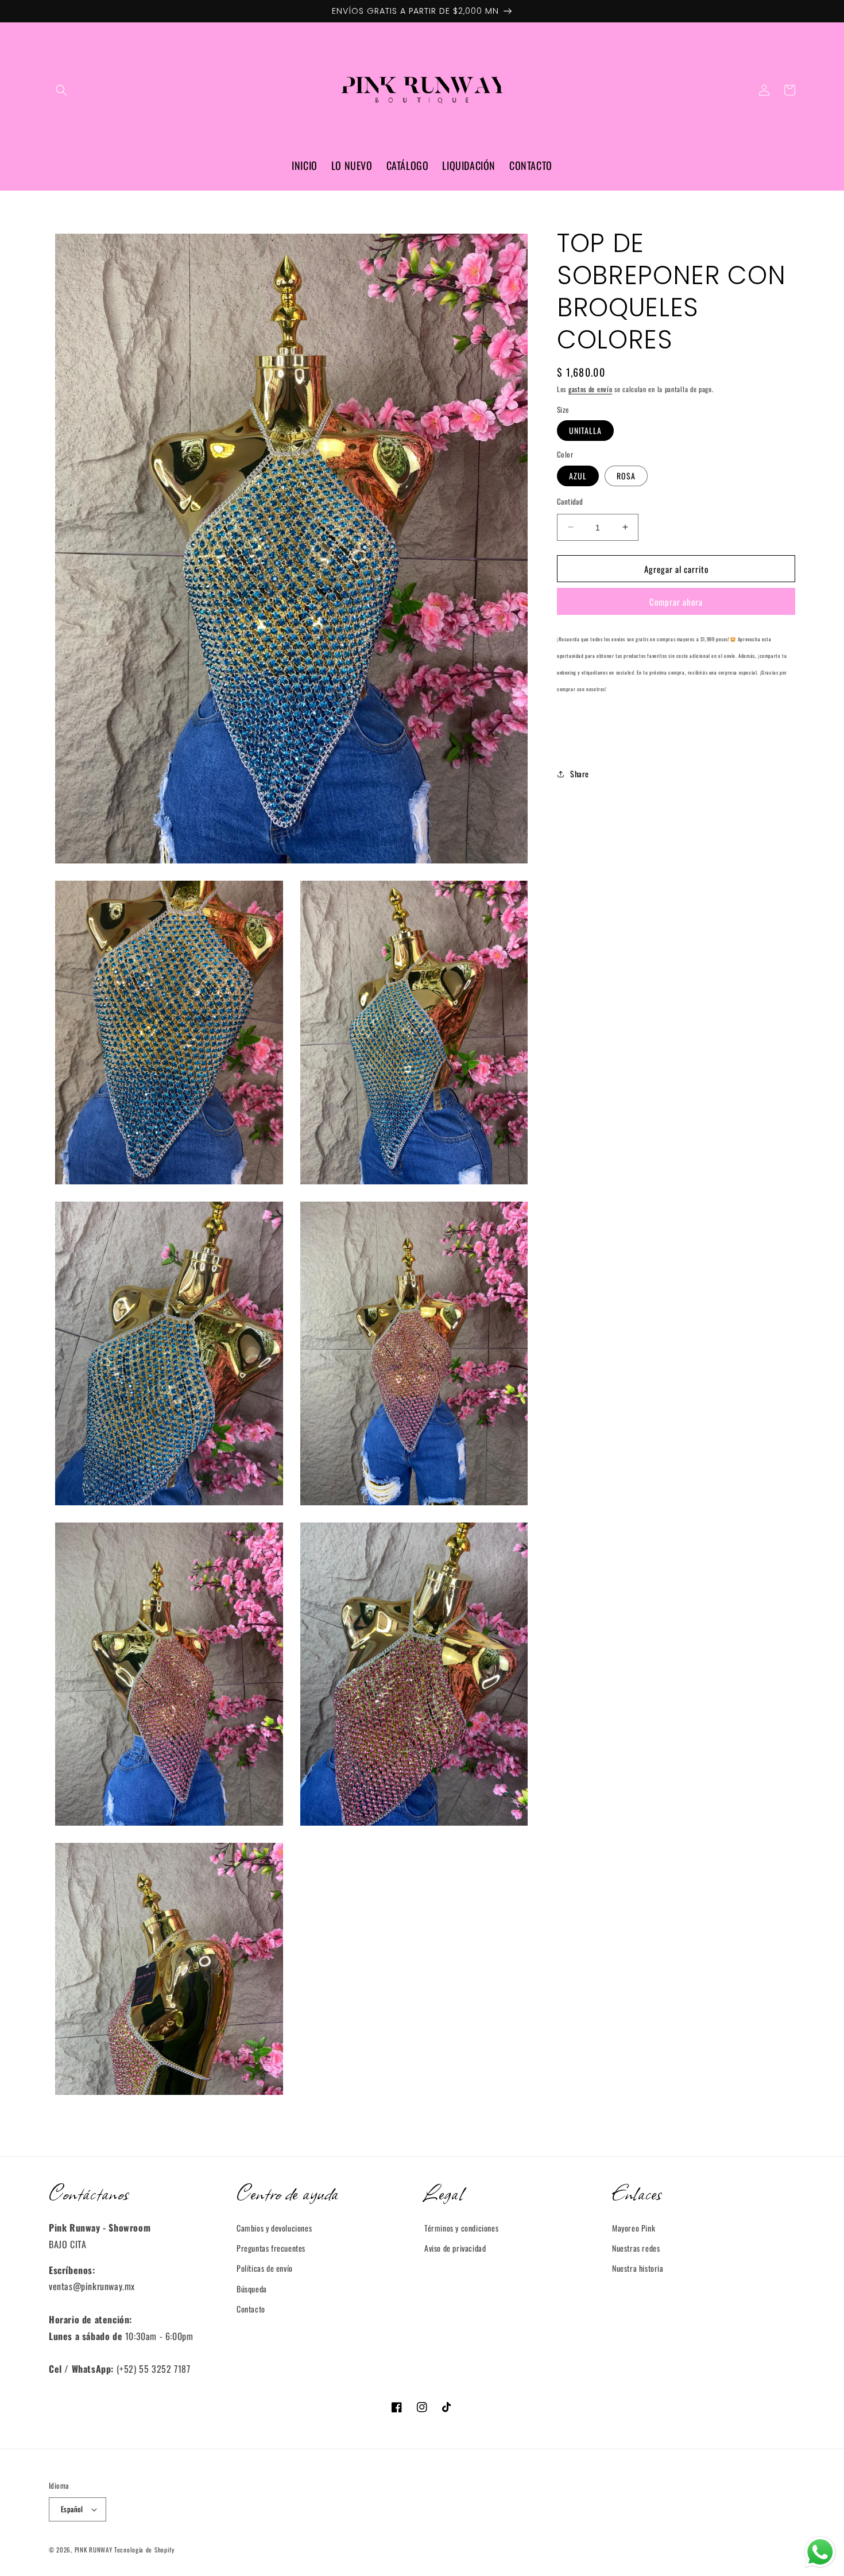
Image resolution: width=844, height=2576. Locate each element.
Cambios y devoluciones (274, 2228)
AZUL (578, 475)
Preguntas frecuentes (271, 2248)
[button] (61, 90)
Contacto (251, 2309)
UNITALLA (585, 430)
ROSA (626, 475)
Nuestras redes (636, 2248)
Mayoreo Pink (634, 2228)
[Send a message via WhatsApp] (820, 2552)
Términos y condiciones (461, 2228)
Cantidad (570, 501)
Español (72, 2509)
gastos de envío (591, 389)
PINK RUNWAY (94, 2550)
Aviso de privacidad (455, 2248)
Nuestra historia (638, 2268)
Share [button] (580, 774)
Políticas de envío (265, 2268)
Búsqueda (252, 2289)
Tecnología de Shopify (144, 2550)
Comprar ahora (676, 602)
